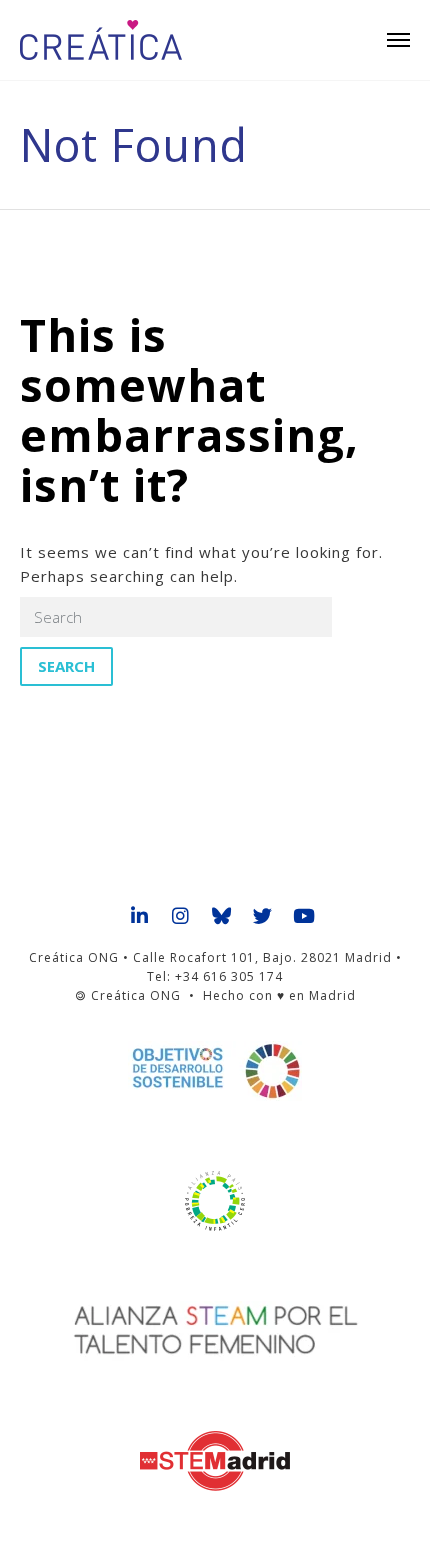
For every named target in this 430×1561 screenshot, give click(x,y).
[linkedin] (140, 917)
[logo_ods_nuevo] (215, 1071)
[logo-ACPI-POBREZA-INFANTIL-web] (215, 1201)
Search (66, 666)
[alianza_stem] (215, 1331)
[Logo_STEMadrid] (215, 1461)
